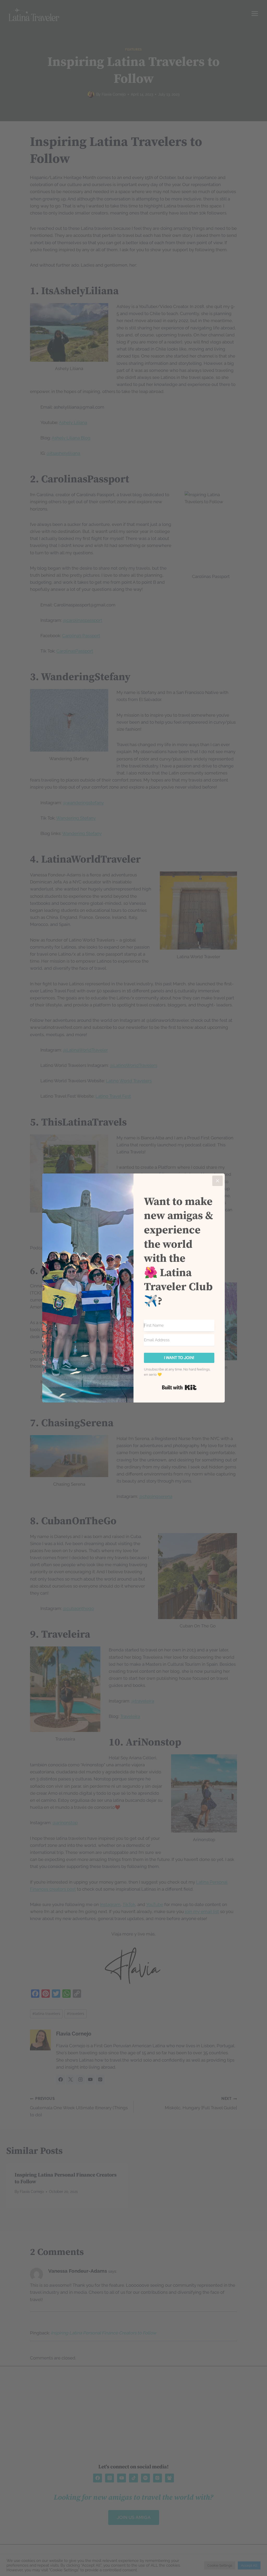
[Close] (217, 1181)
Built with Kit (179, 1387)
